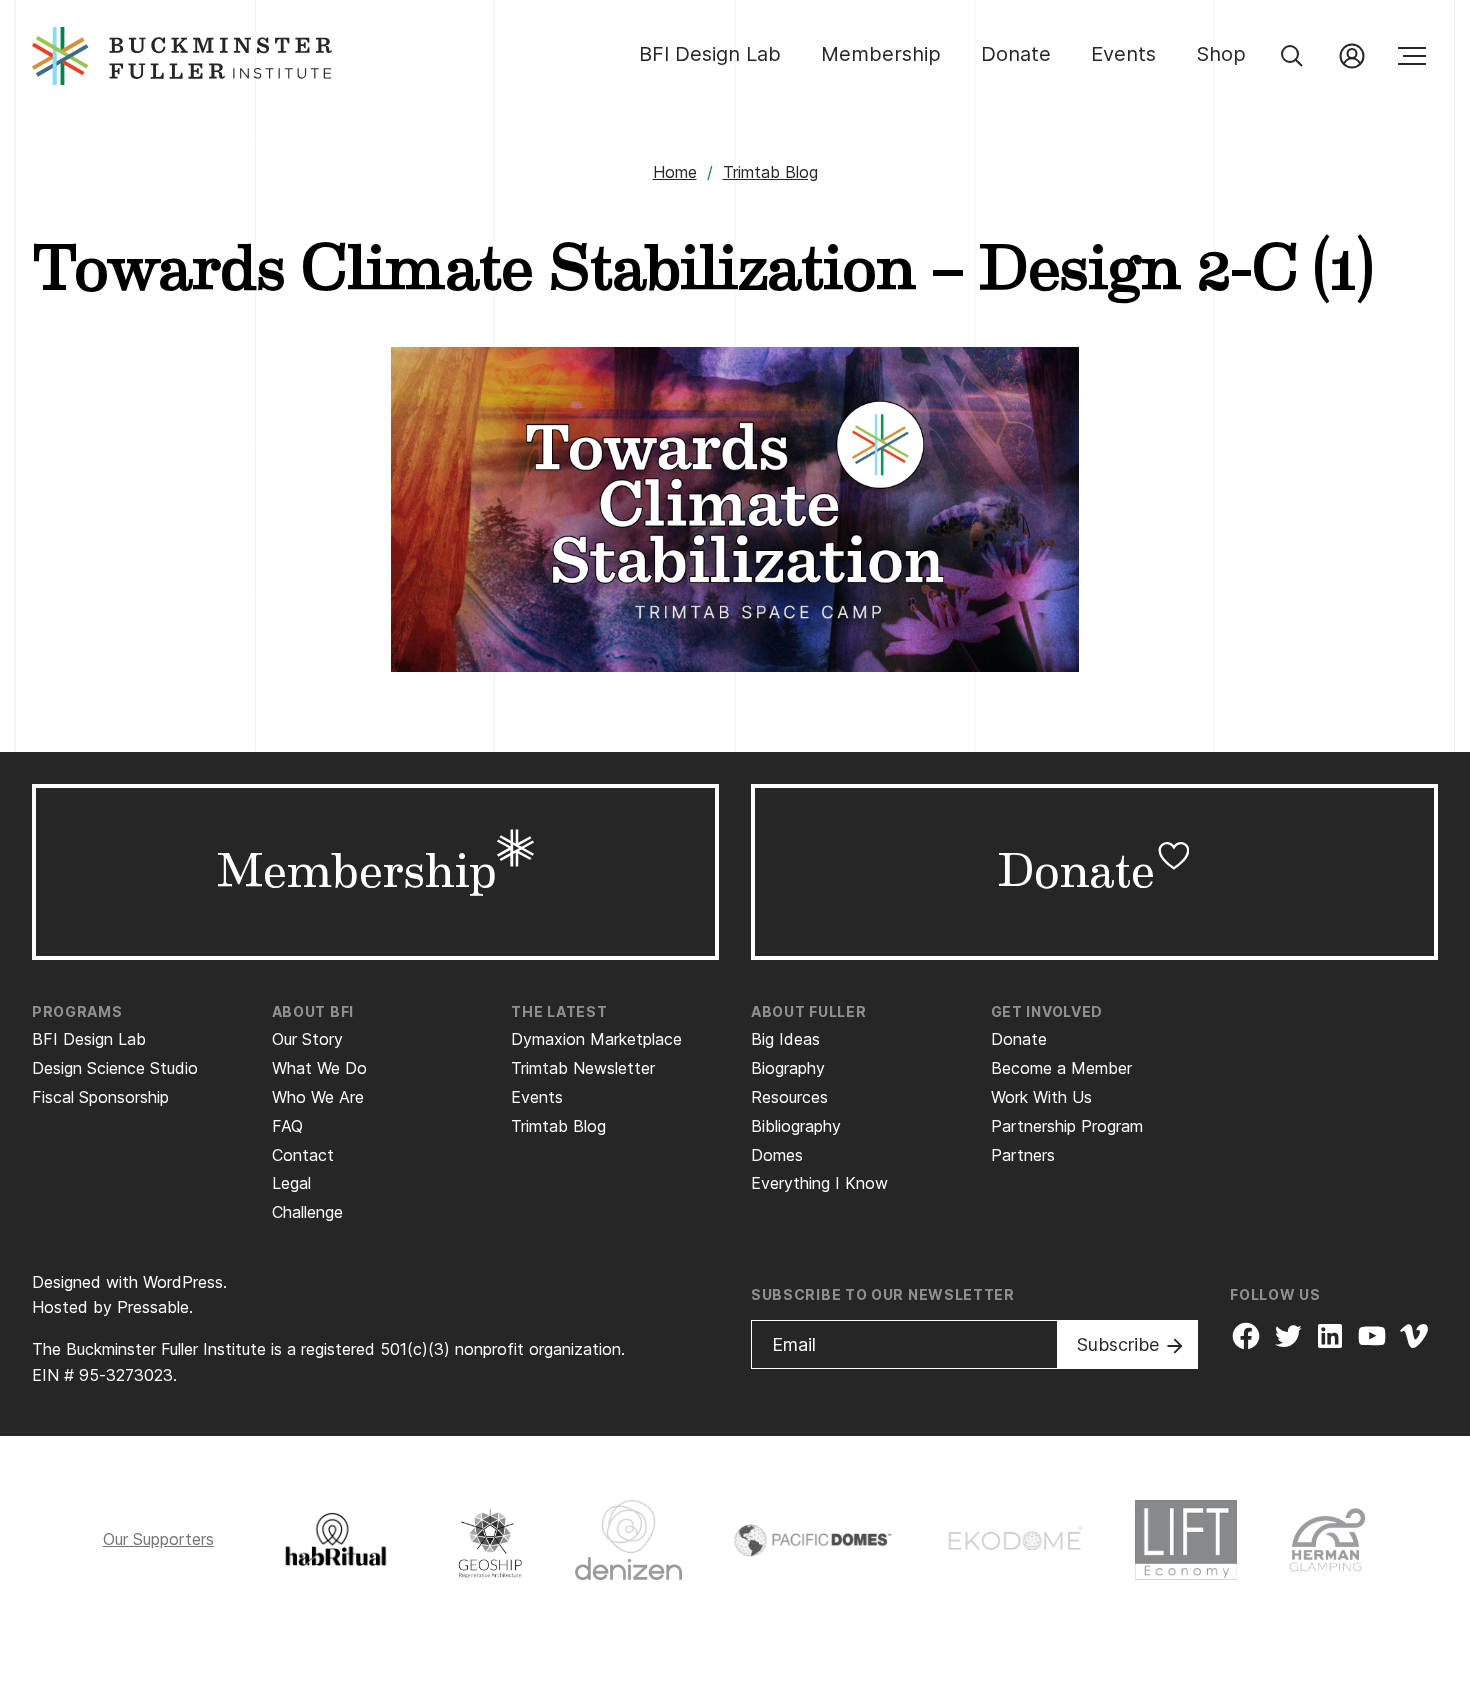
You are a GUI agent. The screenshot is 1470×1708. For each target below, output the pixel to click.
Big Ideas (785, 1039)
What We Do (319, 1068)
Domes (777, 1155)
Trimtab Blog (770, 172)
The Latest (559, 1011)
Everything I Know (819, 1183)
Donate (1016, 54)
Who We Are (318, 1097)
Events (1123, 54)
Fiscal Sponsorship (100, 1097)
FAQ (287, 1126)
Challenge (307, 1212)
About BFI (313, 1011)
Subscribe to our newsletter (883, 1294)
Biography (788, 1068)
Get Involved (1047, 1011)
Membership (881, 54)
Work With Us (1041, 1097)
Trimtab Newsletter (583, 1068)
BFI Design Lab (710, 54)
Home (675, 172)
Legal (291, 1183)
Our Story (307, 1039)
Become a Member (1061, 1068)
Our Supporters (158, 1539)
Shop (1221, 54)
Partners (1023, 1155)
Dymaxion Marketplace (596, 1039)
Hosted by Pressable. (112, 1307)
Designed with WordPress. (129, 1282)
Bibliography (796, 1126)
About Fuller (808, 1011)
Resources (789, 1097)
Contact (303, 1155)
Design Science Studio (115, 1068)
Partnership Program (1067, 1126)
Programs (77, 1011)
